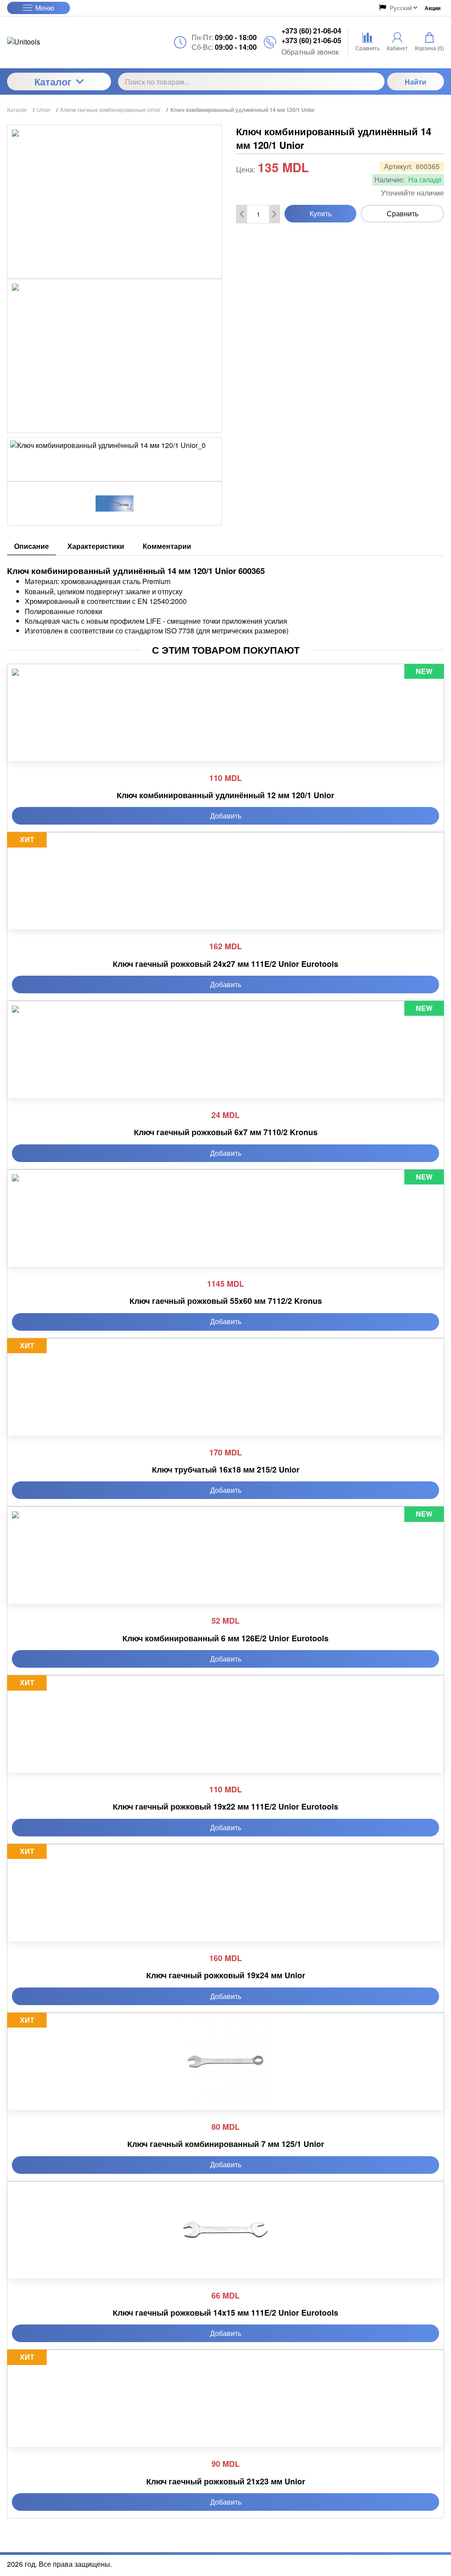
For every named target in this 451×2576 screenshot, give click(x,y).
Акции (433, 8)
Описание (31, 546)
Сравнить (403, 213)
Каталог (53, 81)
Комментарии (167, 546)
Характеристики (96, 546)
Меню (45, 8)
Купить (321, 213)
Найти (416, 82)
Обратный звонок (310, 52)
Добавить (226, 816)
